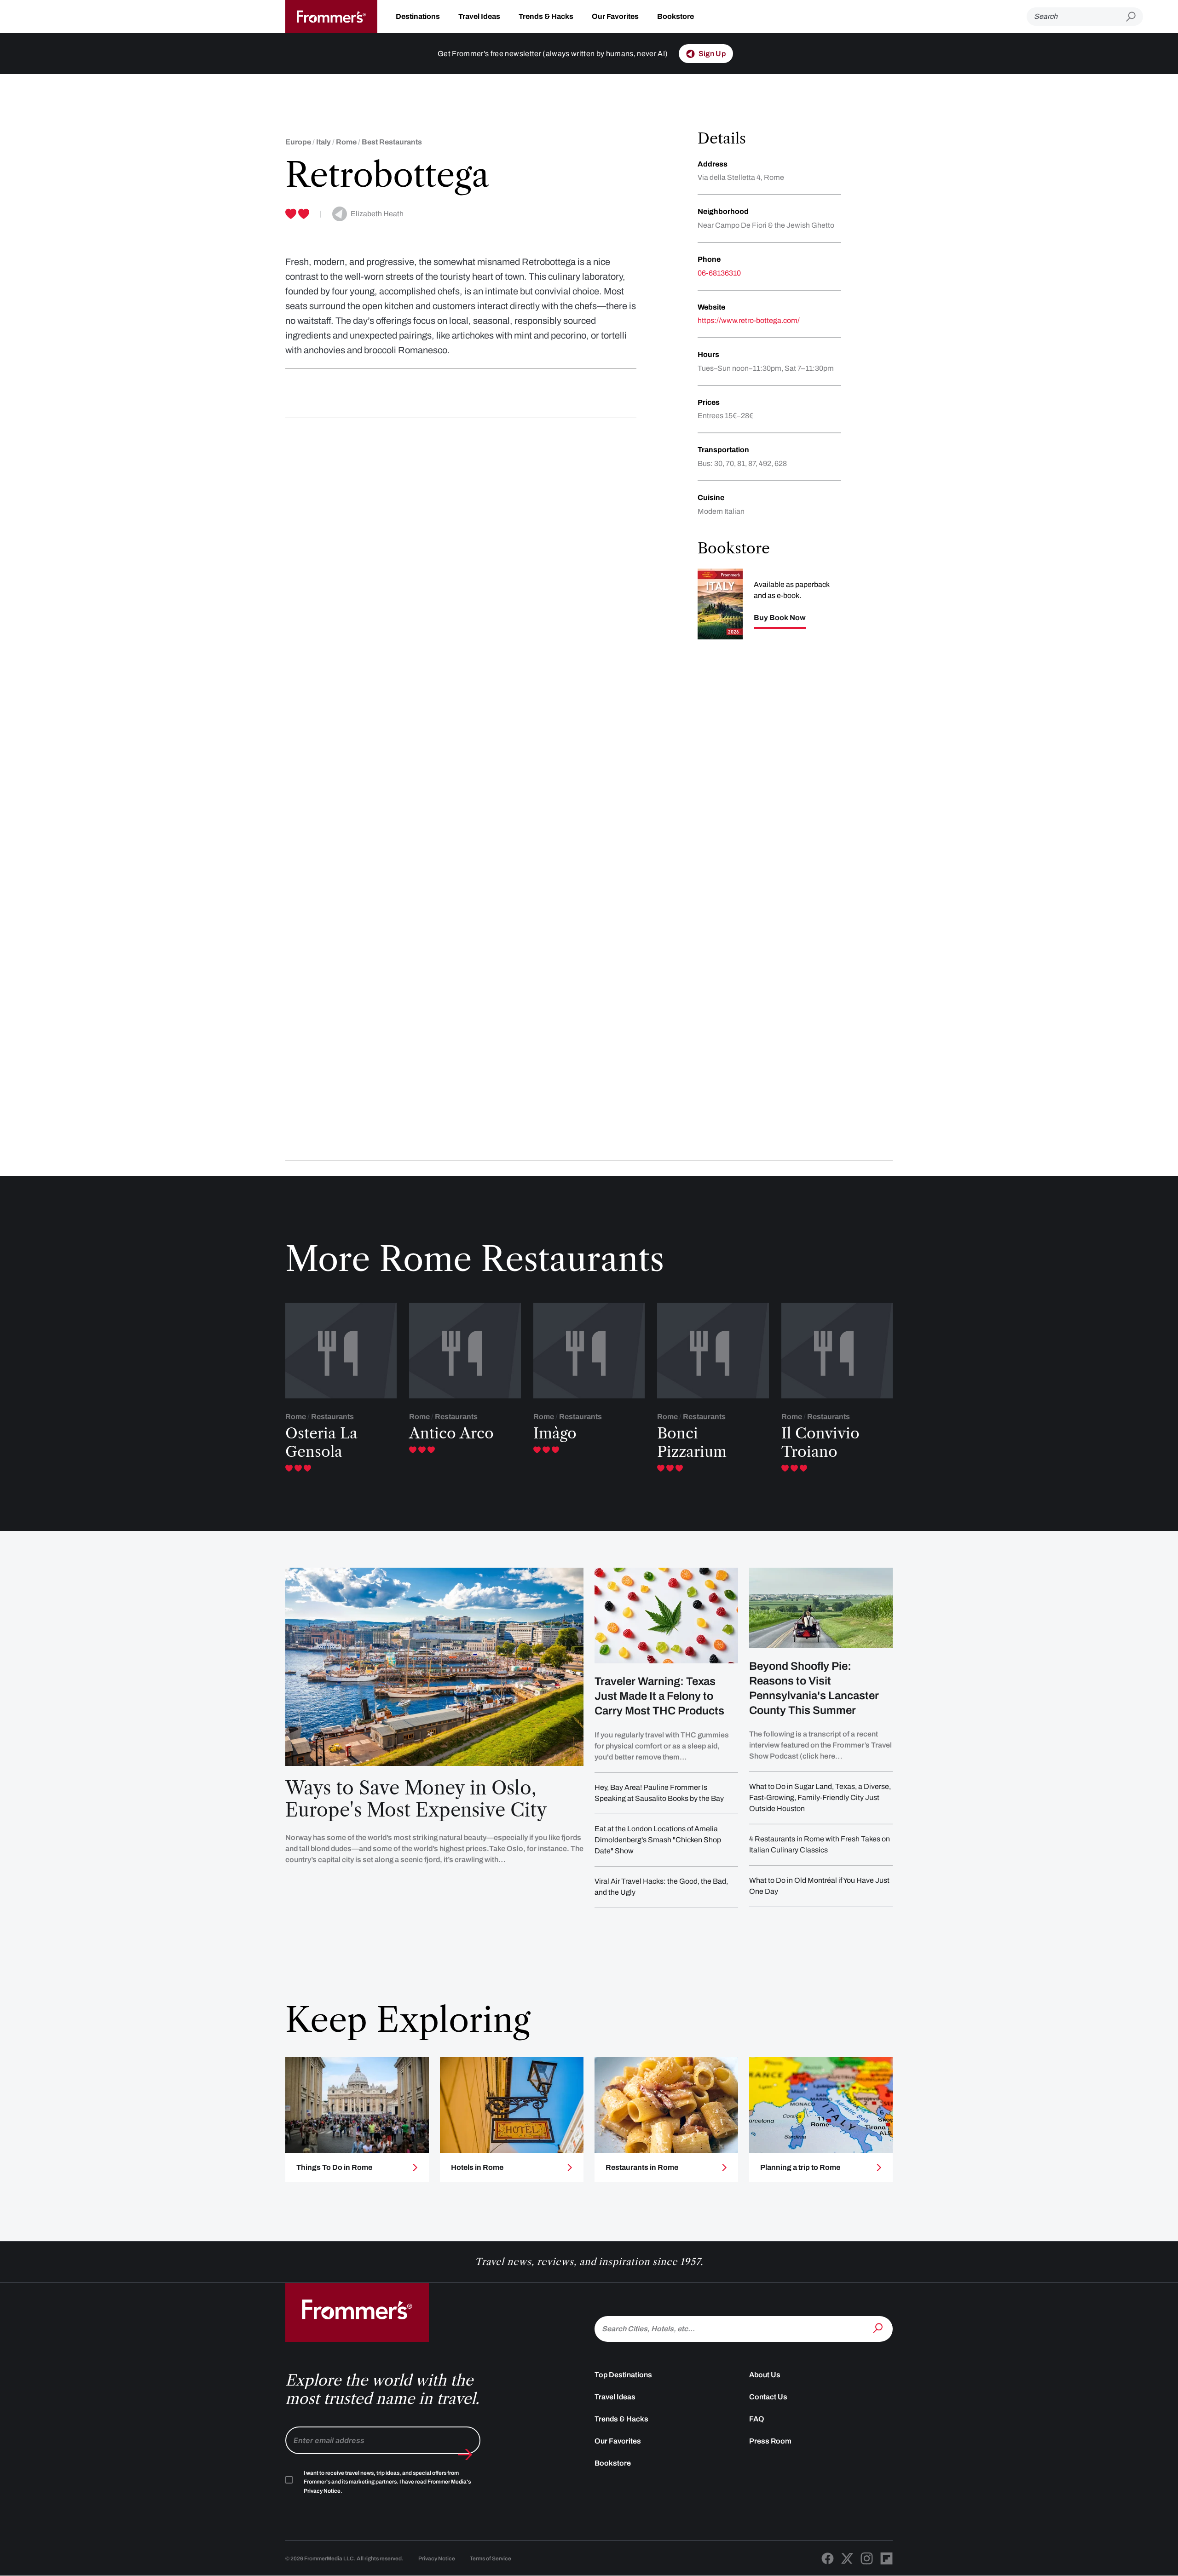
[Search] (879, 2328)
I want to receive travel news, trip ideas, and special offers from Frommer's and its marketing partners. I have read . (387, 2482)
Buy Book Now (780, 618)
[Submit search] (1135, 17)
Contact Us (768, 2397)
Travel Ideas (479, 16)
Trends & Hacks (546, 16)
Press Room (770, 2441)
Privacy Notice (437, 2559)
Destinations (418, 16)
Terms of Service (491, 2559)
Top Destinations (623, 2375)
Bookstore (676, 16)
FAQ (757, 2419)
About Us (765, 2375)
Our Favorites (615, 16)
